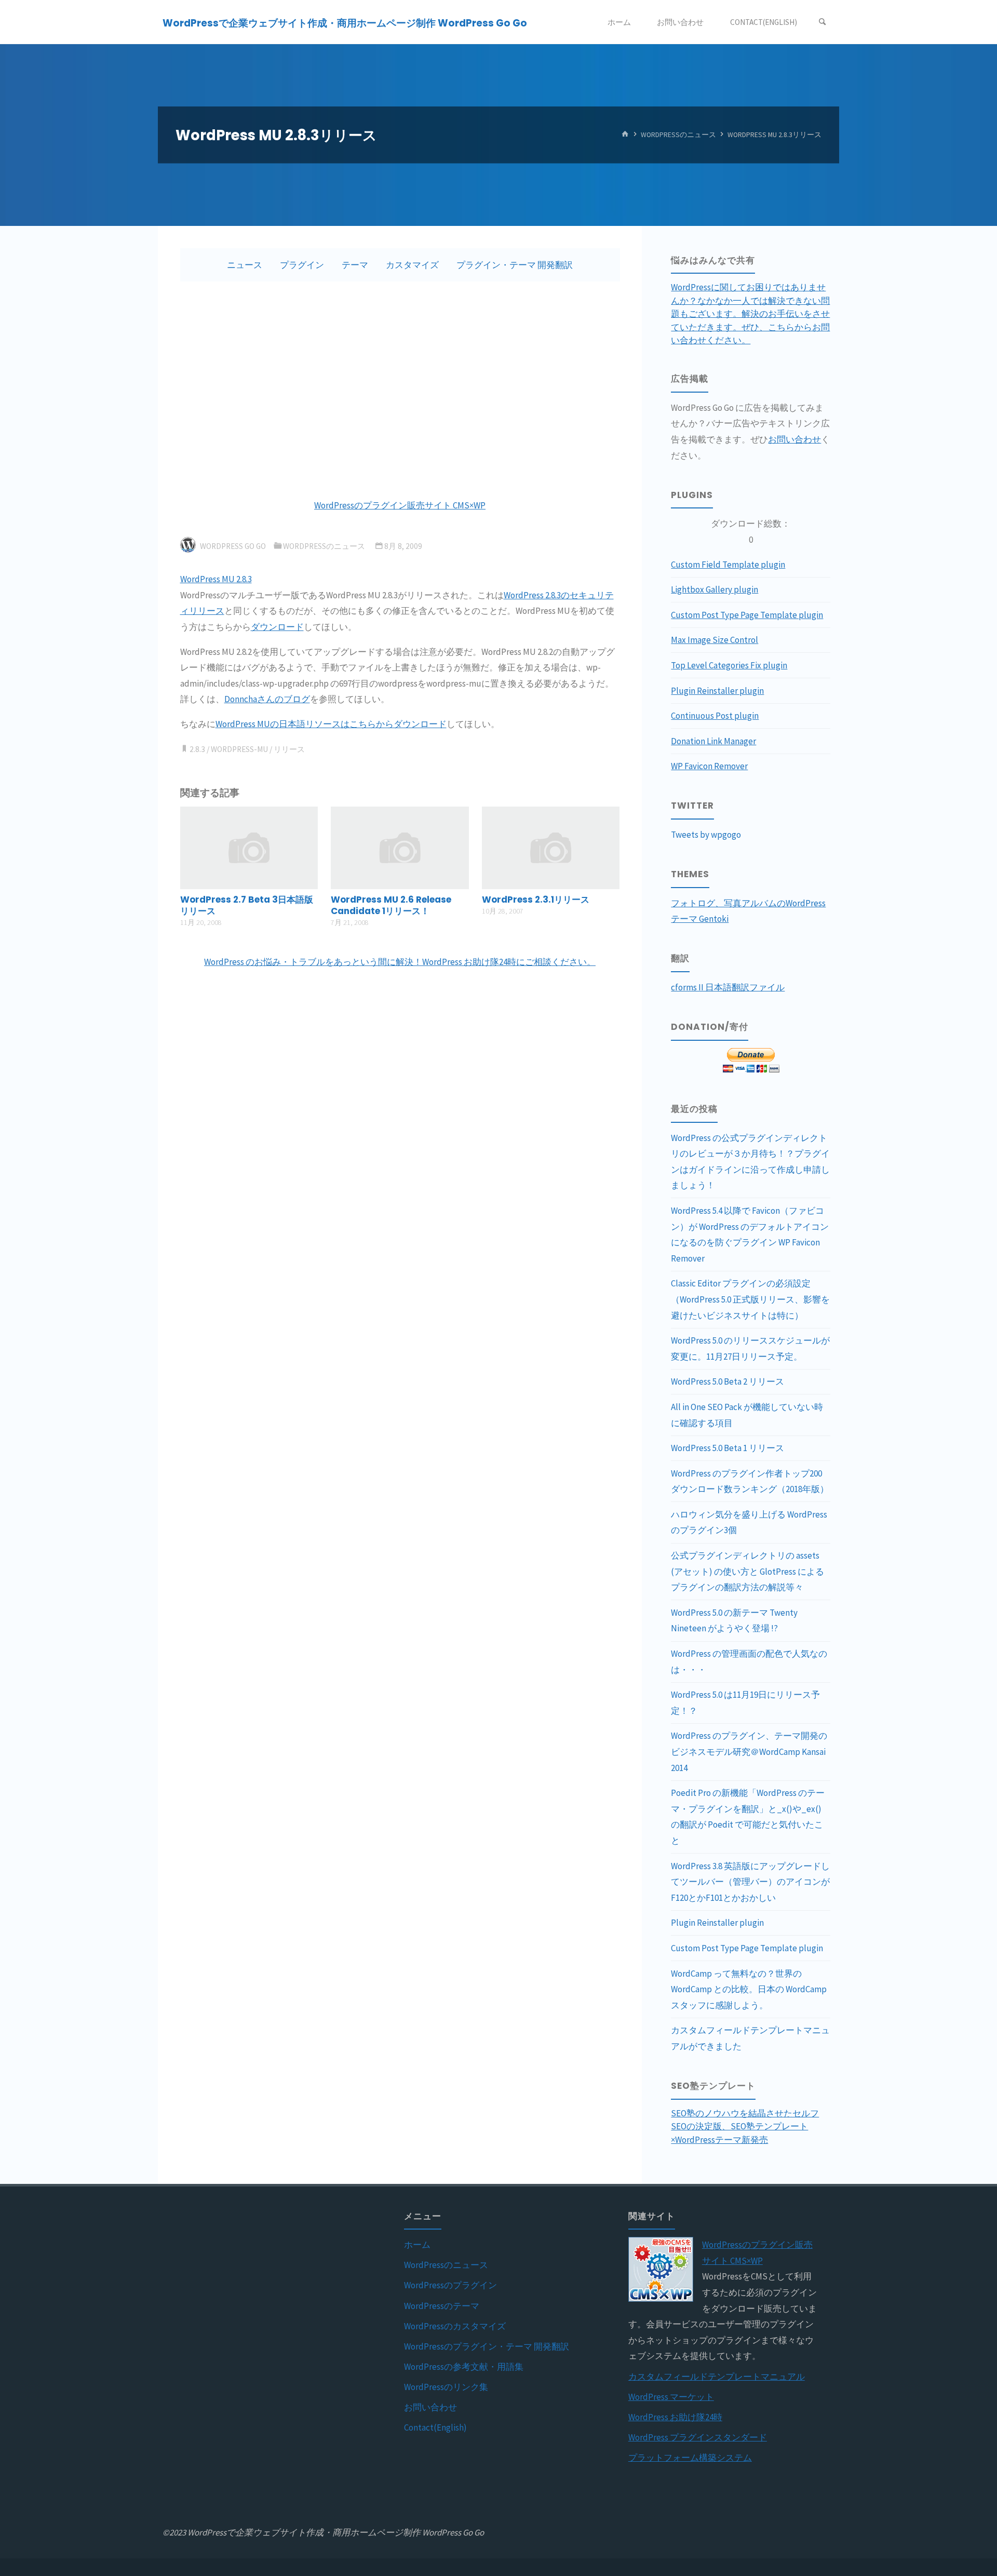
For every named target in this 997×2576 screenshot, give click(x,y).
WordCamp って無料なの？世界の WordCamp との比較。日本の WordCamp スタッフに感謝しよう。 (749, 1989)
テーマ (355, 265)
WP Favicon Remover (709, 766)
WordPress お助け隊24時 (675, 2417)
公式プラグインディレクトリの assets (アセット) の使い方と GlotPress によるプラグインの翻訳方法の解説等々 (747, 1571)
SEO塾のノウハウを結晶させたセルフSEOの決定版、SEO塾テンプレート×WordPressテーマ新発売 (745, 2126)
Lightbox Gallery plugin (715, 589)
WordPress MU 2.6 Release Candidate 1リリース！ (391, 905)
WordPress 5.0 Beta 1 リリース (727, 1448)
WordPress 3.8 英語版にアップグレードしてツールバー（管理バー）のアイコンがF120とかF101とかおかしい (750, 1882)
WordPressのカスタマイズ (455, 2326)
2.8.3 (197, 749)
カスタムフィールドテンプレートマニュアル (717, 2377)
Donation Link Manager (713, 741)
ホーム (417, 2245)
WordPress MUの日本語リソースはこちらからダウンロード (331, 724)
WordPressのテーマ (442, 2306)
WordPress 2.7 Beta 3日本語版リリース (247, 905)
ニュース (245, 265)
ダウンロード (277, 627)
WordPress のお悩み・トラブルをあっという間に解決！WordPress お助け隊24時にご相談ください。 (400, 962)
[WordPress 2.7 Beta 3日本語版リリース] (249, 847)
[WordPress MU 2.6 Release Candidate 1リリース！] (400, 847)
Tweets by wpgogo (706, 835)
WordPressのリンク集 (446, 2387)
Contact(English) (435, 2427)
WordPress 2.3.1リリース (536, 900)
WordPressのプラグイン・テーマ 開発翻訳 (487, 2346)
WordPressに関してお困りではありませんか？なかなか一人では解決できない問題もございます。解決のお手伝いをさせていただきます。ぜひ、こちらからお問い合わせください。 (750, 314)
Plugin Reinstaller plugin (717, 691)
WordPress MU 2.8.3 (216, 579)
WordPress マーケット (671, 2397)
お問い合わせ (794, 439)
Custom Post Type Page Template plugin (747, 615)
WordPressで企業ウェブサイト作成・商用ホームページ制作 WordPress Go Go (345, 23)
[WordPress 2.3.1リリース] (551, 847)
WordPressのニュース (678, 135)
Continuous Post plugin (715, 716)
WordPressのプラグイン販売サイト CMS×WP (400, 505)
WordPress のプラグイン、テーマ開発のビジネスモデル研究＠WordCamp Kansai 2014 (749, 1752)
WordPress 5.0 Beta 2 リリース (727, 1381)
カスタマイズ (412, 265)
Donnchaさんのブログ (267, 699)
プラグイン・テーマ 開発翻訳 (515, 265)
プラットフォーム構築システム (690, 2458)
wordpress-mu (239, 749)
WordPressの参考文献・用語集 (464, 2367)
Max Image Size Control (715, 640)
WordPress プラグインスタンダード (698, 2437)
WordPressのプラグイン (450, 2285)
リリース (289, 749)
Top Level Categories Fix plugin (729, 665)
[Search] (823, 22)
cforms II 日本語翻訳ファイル (728, 987)
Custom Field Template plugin (728, 565)
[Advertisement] (400, 390)
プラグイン (302, 265)
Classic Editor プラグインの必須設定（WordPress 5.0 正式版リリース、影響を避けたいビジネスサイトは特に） (750, 1299)
